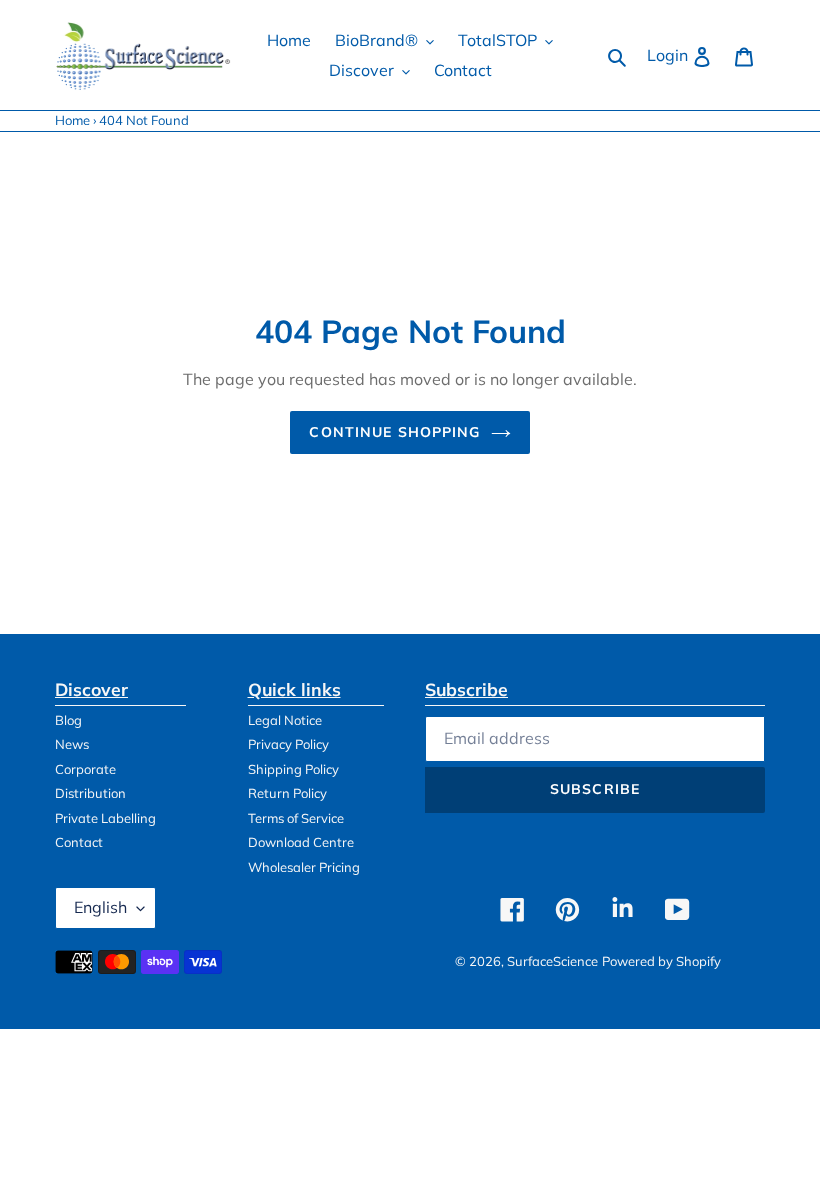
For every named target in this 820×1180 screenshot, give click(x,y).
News (72, 744)
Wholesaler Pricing (304, 867)
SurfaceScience (552, 961)
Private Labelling (105, 818)
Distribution (90, 793)
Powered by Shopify (661, 961)
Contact (79, 842)
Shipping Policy (293, 769)
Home (72, 120)
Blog (68, 720)
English (100, 907)
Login (685, 54)
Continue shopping (394, 432)
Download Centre (301, 842)
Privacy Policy (288, 744)
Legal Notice (285, 720)
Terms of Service (296, 818)
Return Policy (287, 793)
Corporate (85, 769)
